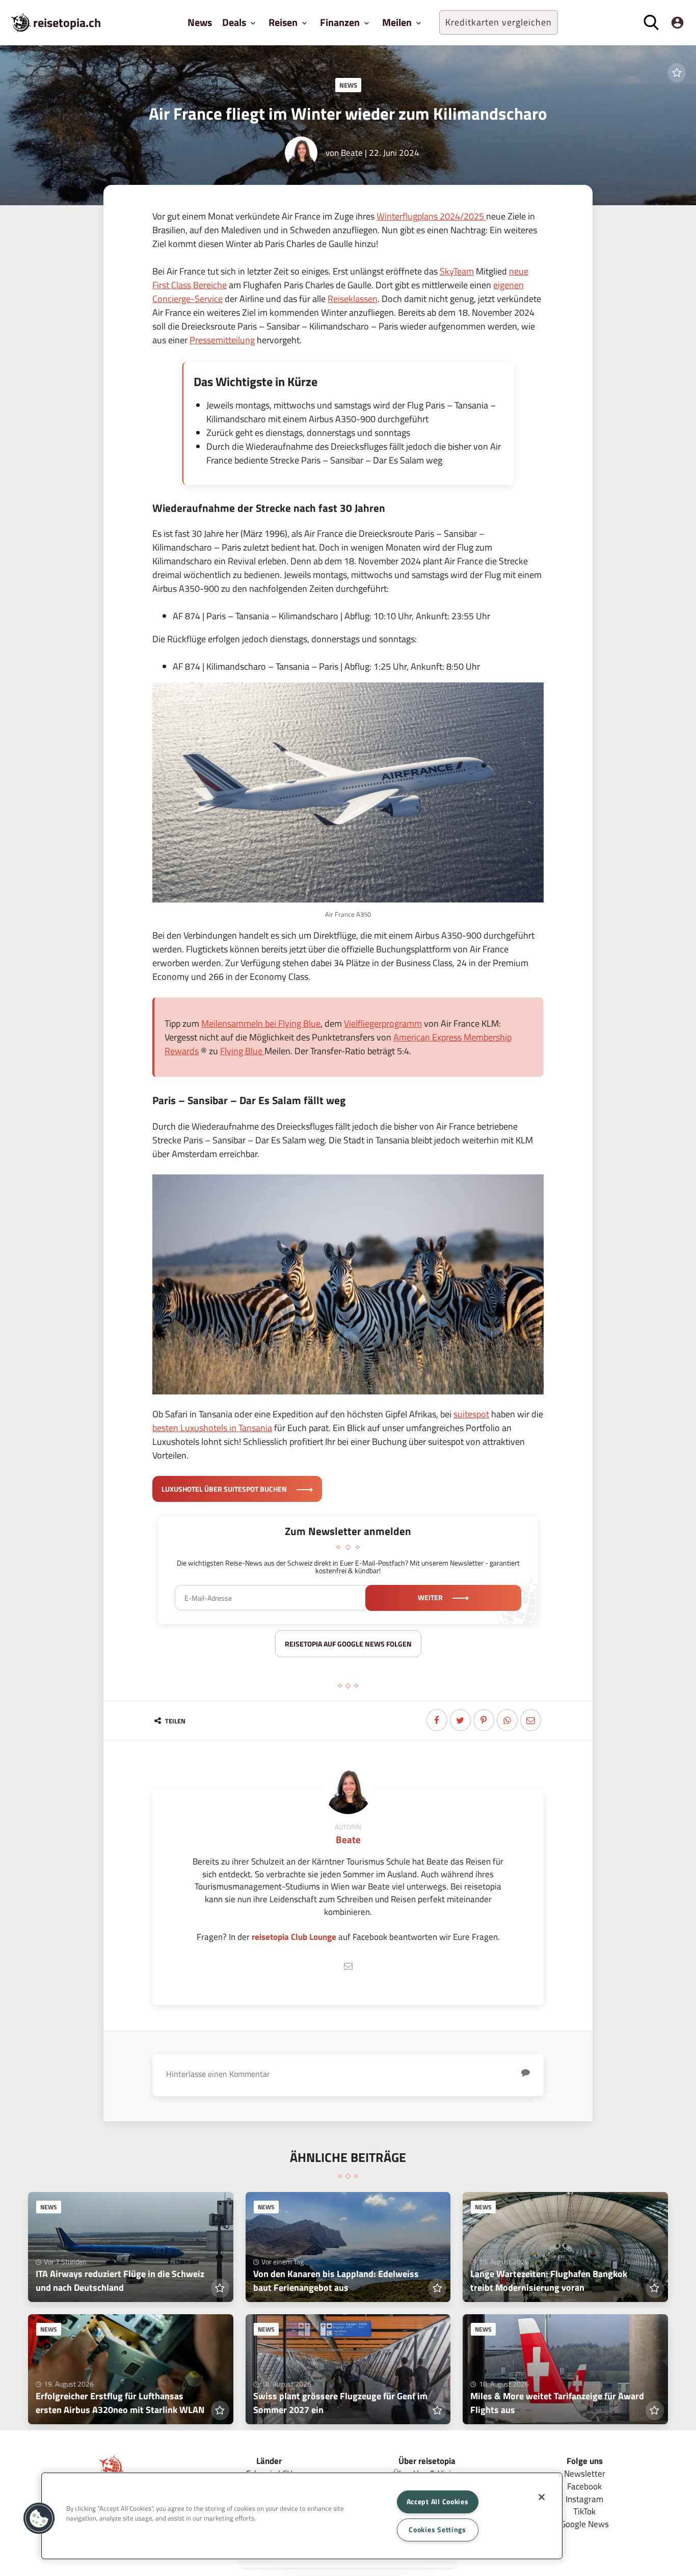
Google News (585, 2524)
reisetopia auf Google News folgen (348, 1644)
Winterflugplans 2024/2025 (431, 216)
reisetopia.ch (67, 22)
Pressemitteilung (222, 340)
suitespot (471, 1414)
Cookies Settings (437, 2530)
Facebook (584, 2486)
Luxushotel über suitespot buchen (225, 1489)
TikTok (584, 2511)
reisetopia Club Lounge (294, 1937)
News (200, 22)
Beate (352, 153)
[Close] (542, 2497)
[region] (302, 2516)
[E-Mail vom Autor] (348, 1966)
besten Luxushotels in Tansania (212, 1428)
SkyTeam (457, 271)
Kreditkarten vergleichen (499, 22)
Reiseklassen (353, 299)
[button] (39, 2518)
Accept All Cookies (438, 2502)
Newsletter (585, 2473)
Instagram (584, 2499)
